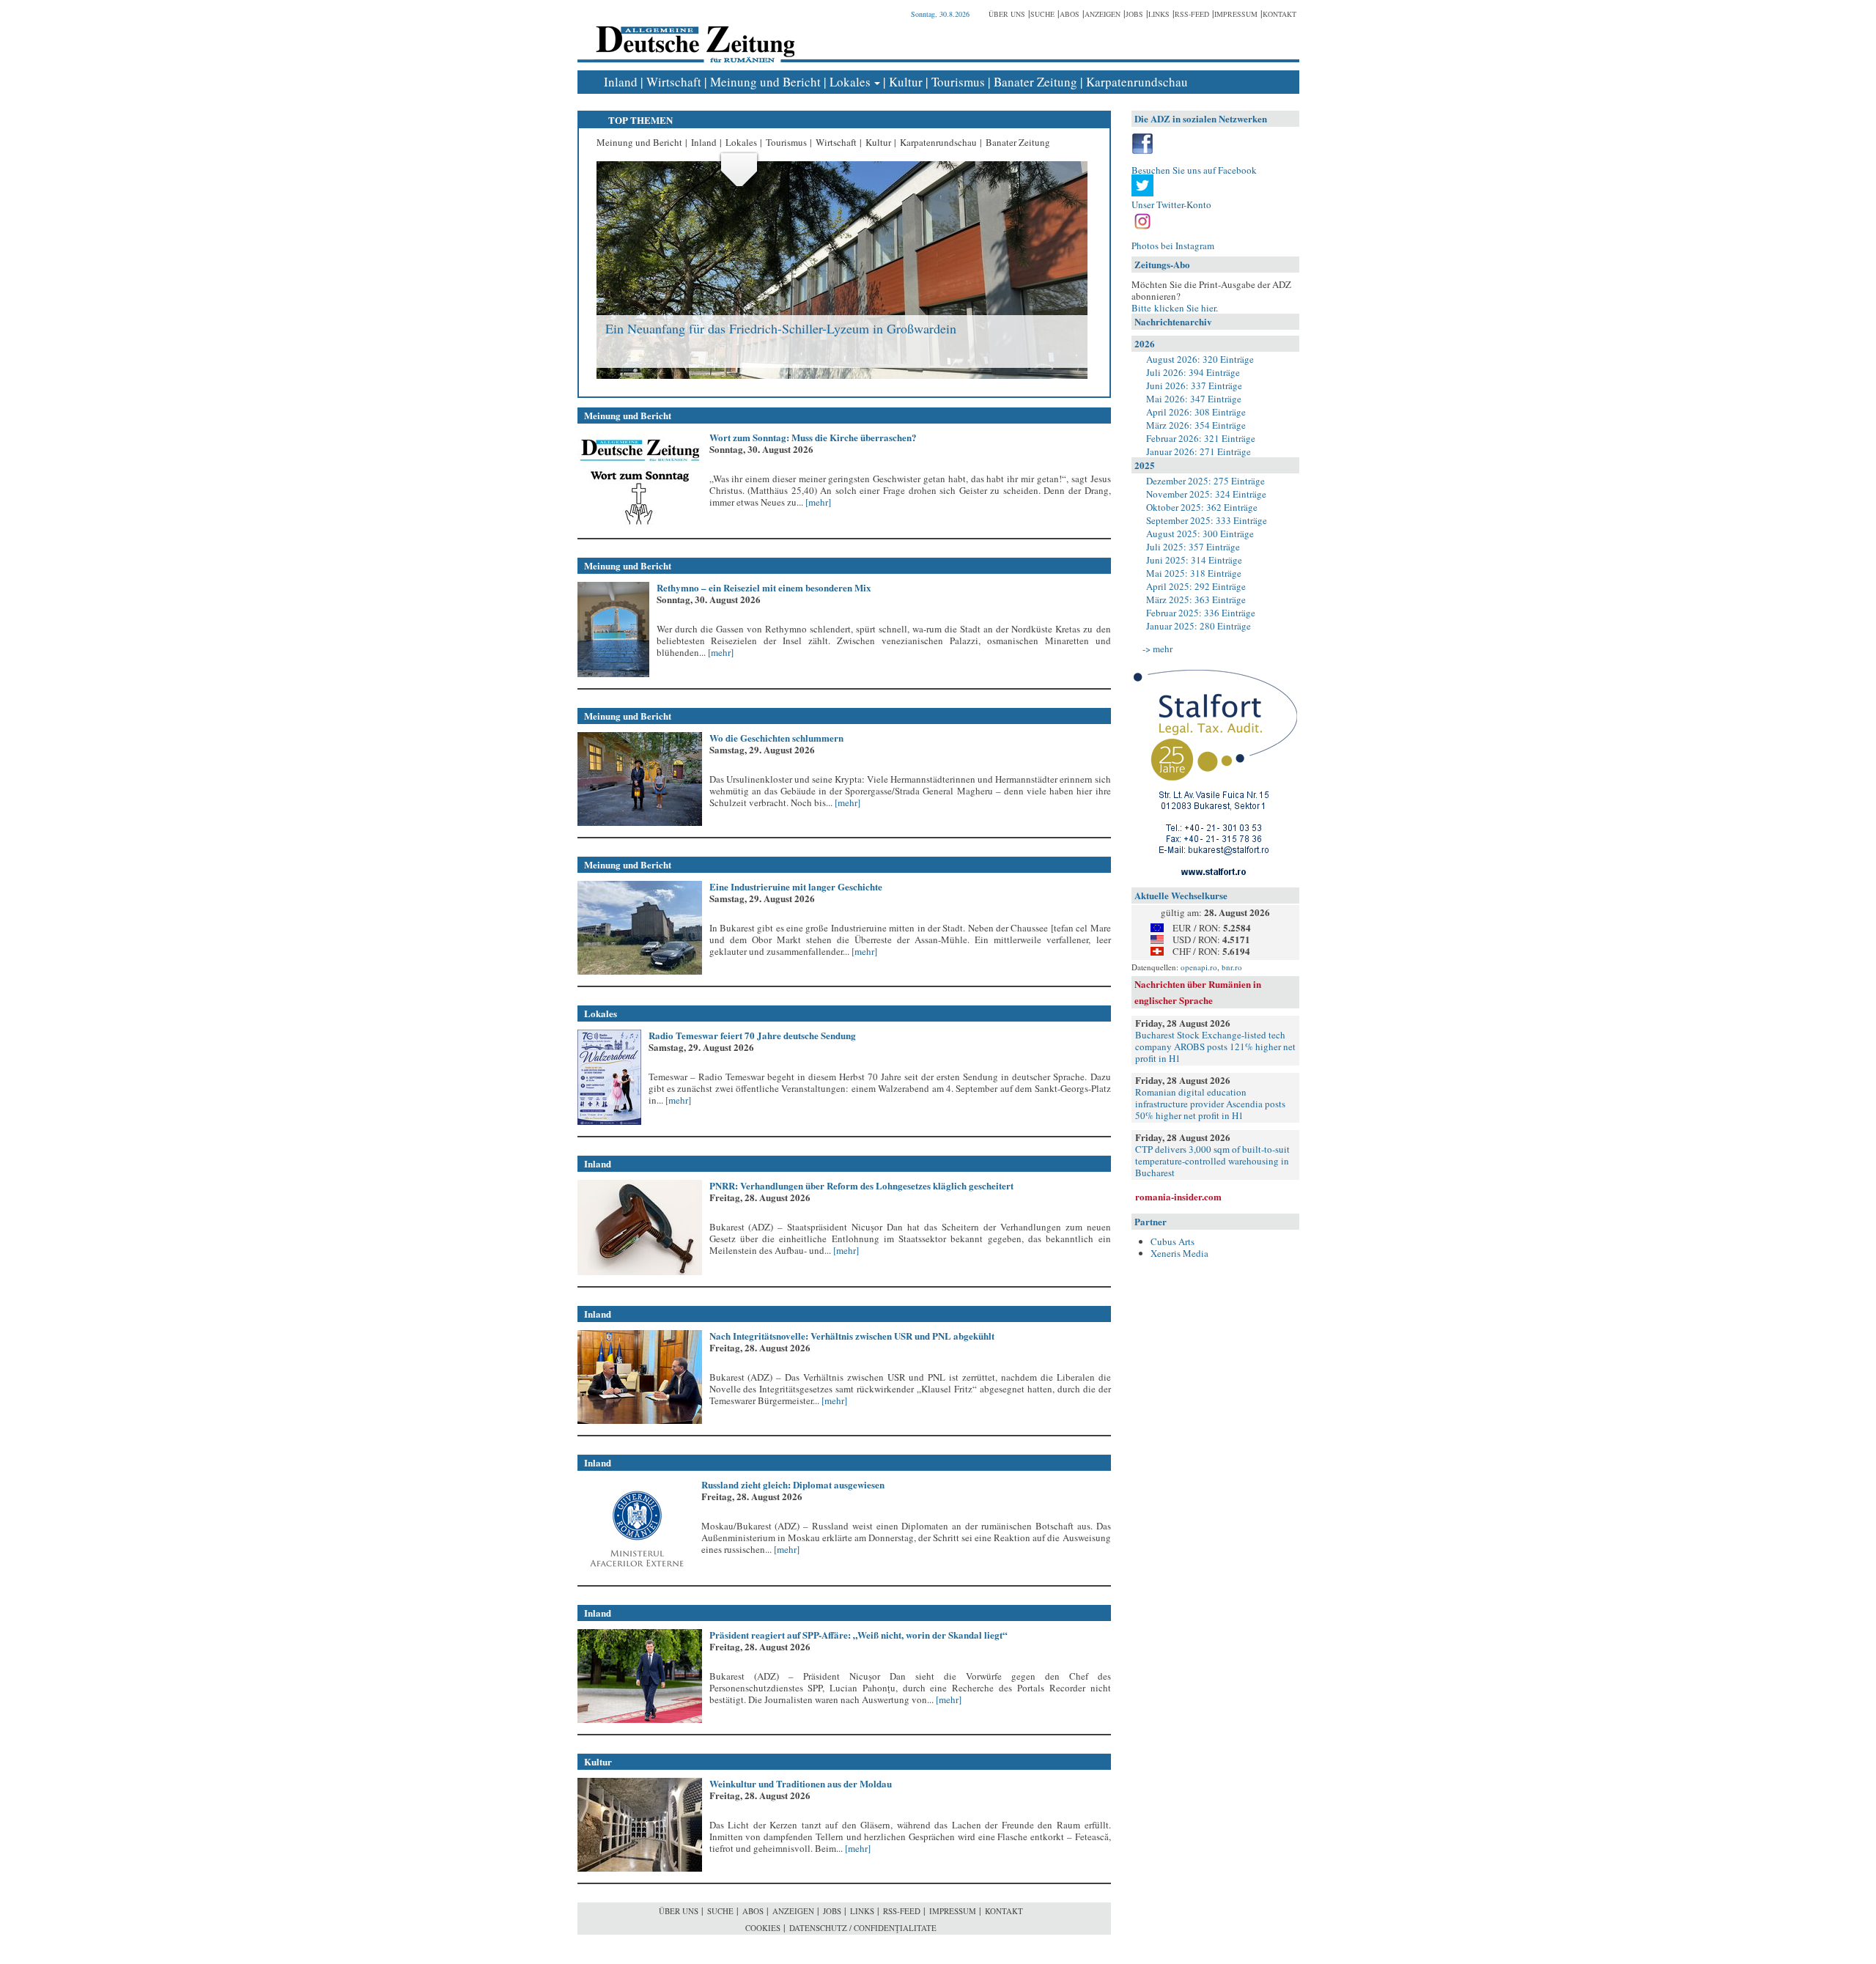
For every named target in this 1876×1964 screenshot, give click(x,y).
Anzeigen (1103, 14)
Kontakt (1279, 14)
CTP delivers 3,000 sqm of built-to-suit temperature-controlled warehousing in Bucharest (1212, 1161)
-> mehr (1157, 649)
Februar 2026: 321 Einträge (1201, 438)
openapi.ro (1199, 967)
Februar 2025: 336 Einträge (1201, 613)
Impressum (1236, 14)
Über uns (1007, 14)
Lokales (850, 82)
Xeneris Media (1179, 1253)
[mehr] (817, 502)
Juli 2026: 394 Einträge (1193, 372)
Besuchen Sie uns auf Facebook (1194, 170)
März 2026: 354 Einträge (1196, 425)
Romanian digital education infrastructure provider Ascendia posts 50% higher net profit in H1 (1210, 1104)
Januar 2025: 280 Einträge (1199, 626)
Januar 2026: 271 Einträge (1199, 451)
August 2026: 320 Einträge (1200, 359)
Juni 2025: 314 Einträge (1194, 560)
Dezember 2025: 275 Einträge (1205, 481)
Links (1159, 14)
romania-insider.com (1178, 1196)
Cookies (763, 1928)
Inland (621, 82)
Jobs (1134, 14)
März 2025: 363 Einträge (1196, 599)
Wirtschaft (674, 82)
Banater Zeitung (1035, 82)
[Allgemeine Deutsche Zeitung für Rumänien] (693, 33)
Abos (1070, 14)
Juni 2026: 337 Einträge (1194, 385)
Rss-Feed (1192, 14)
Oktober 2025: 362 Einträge (1202, 507)
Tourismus (958, 82)
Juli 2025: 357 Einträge (1193, 547)
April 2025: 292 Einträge (1196, 586)
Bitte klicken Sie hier (1174, 308)
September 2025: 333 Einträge (1207, 520)
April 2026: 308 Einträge (1196, 412)
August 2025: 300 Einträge (1200, 534)
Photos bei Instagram (1173, 245)
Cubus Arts (1172, 1241)
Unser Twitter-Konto (1171, 204)
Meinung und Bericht (765, 82)
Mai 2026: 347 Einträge (1194, 399)
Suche (1042, 14)
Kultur (906, 82)
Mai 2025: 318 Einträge (1194, 573)
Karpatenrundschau (1137, 82)
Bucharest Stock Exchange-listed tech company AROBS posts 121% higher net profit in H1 (1215, 1046)
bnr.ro (1232, 967)
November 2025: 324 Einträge (1206, 494)
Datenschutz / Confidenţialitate (863, 1928)
